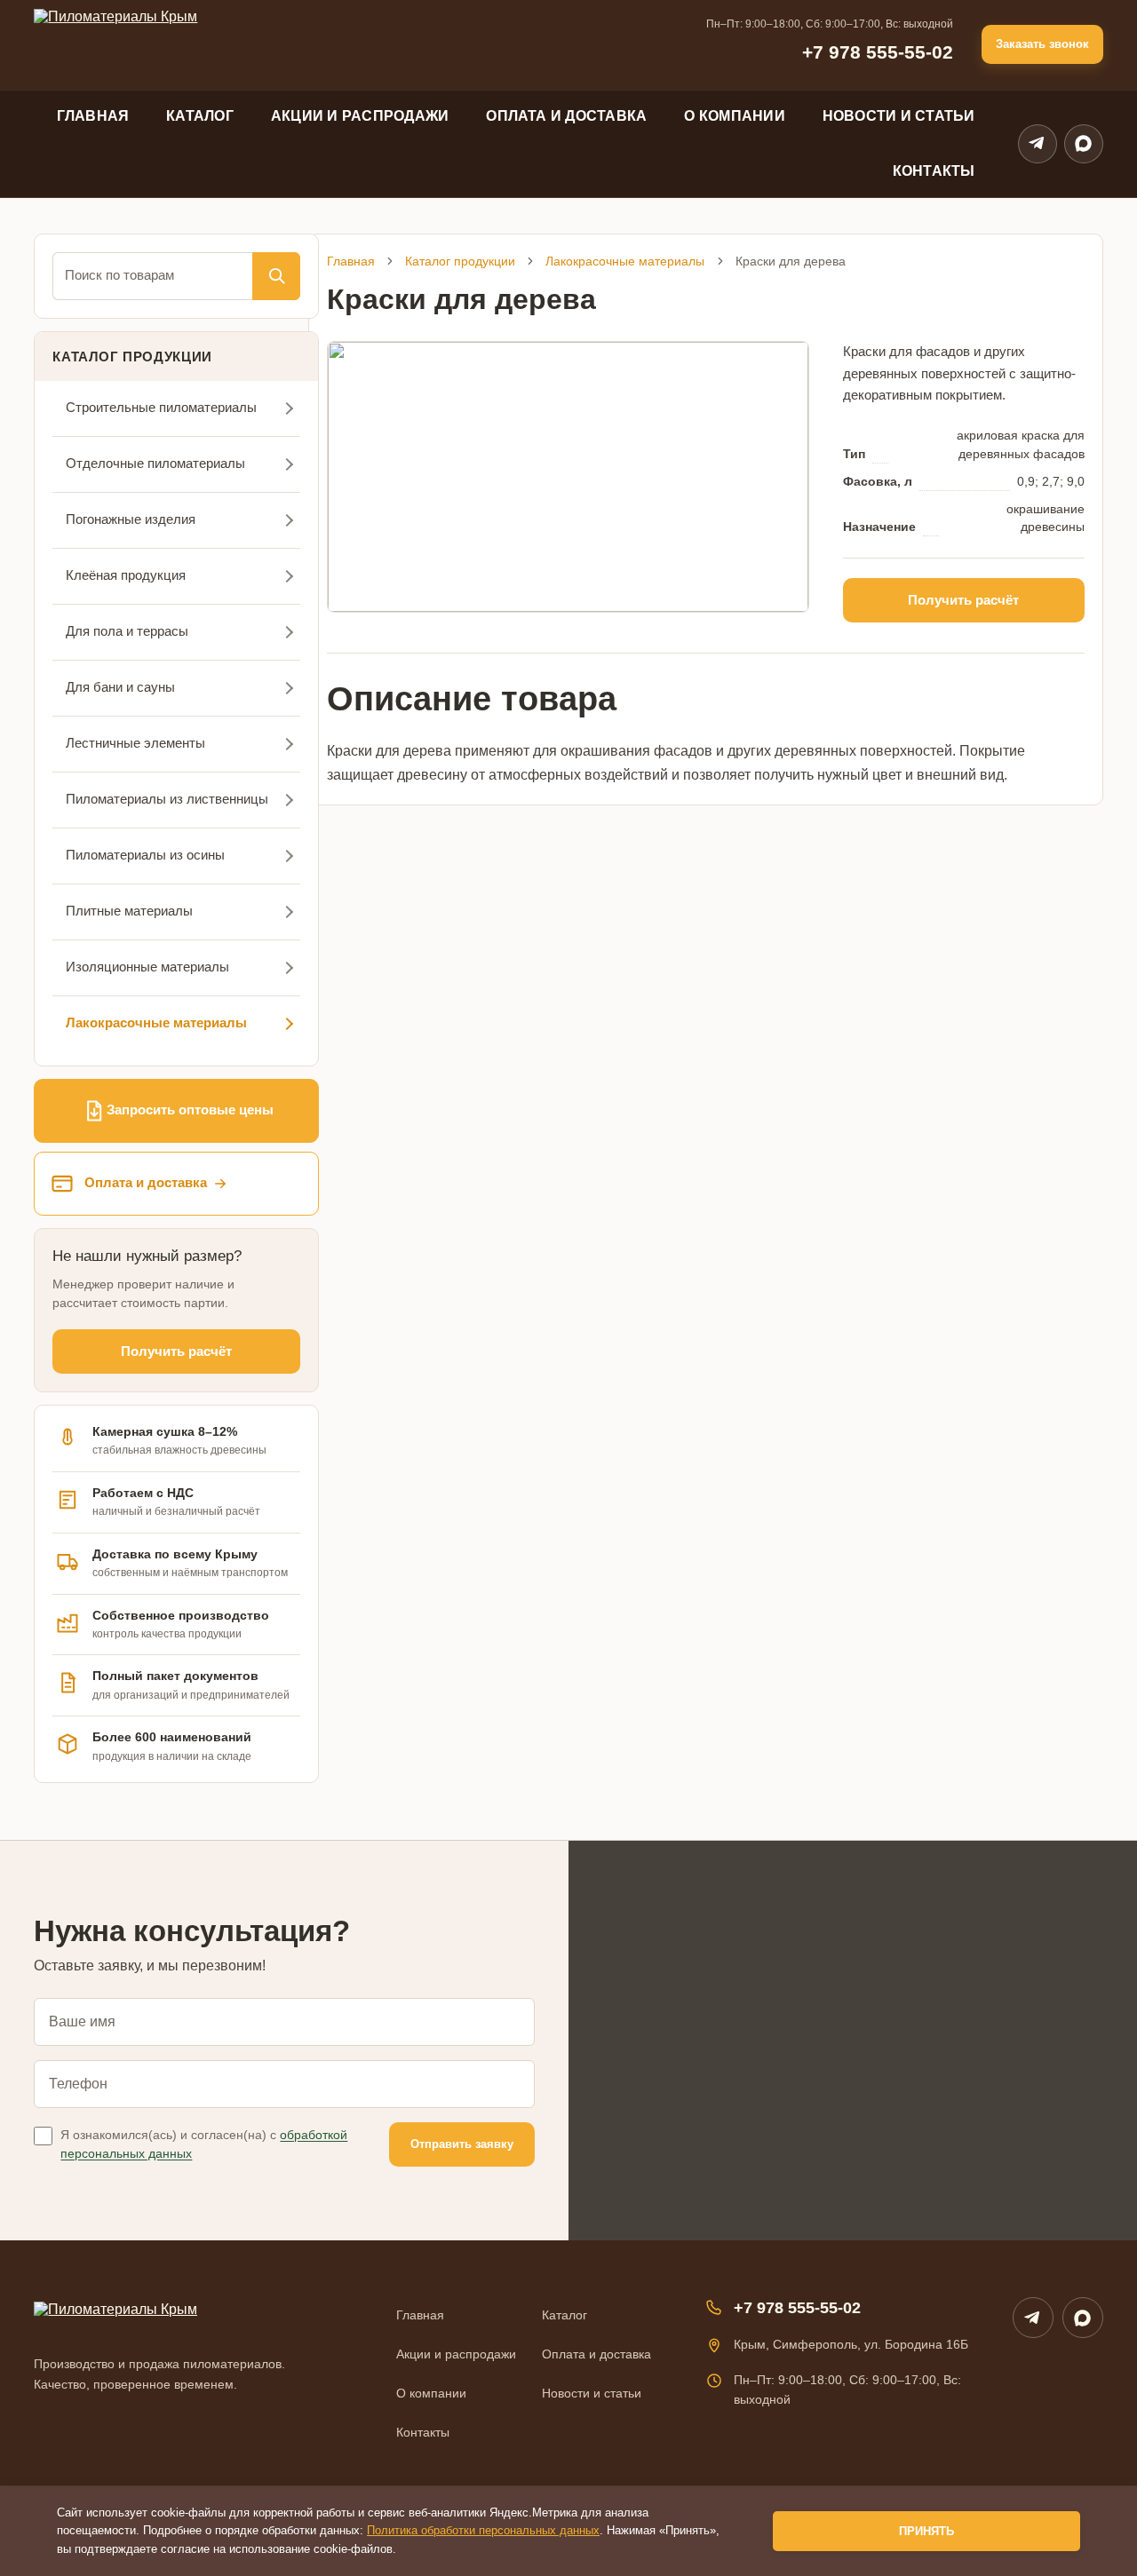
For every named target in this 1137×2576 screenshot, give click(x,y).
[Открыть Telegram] (1038, 144)
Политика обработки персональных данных (483, 2530)
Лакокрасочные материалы (625, 261)
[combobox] (152, 276)
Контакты (934, 171)
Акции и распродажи (360, 116)
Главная (93, 116)
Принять (926, 2531)
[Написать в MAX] (1084, 144)
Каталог (200, 116)
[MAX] (1083, 2318)
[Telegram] (1033, 2318)
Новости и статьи (899, 116)
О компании (734, 116)
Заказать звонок (1042, 44)
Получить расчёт (176, 1351)
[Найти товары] (276, 276)
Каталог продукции (460, 261)
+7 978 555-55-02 (878, 52)
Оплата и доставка (566, 116)
